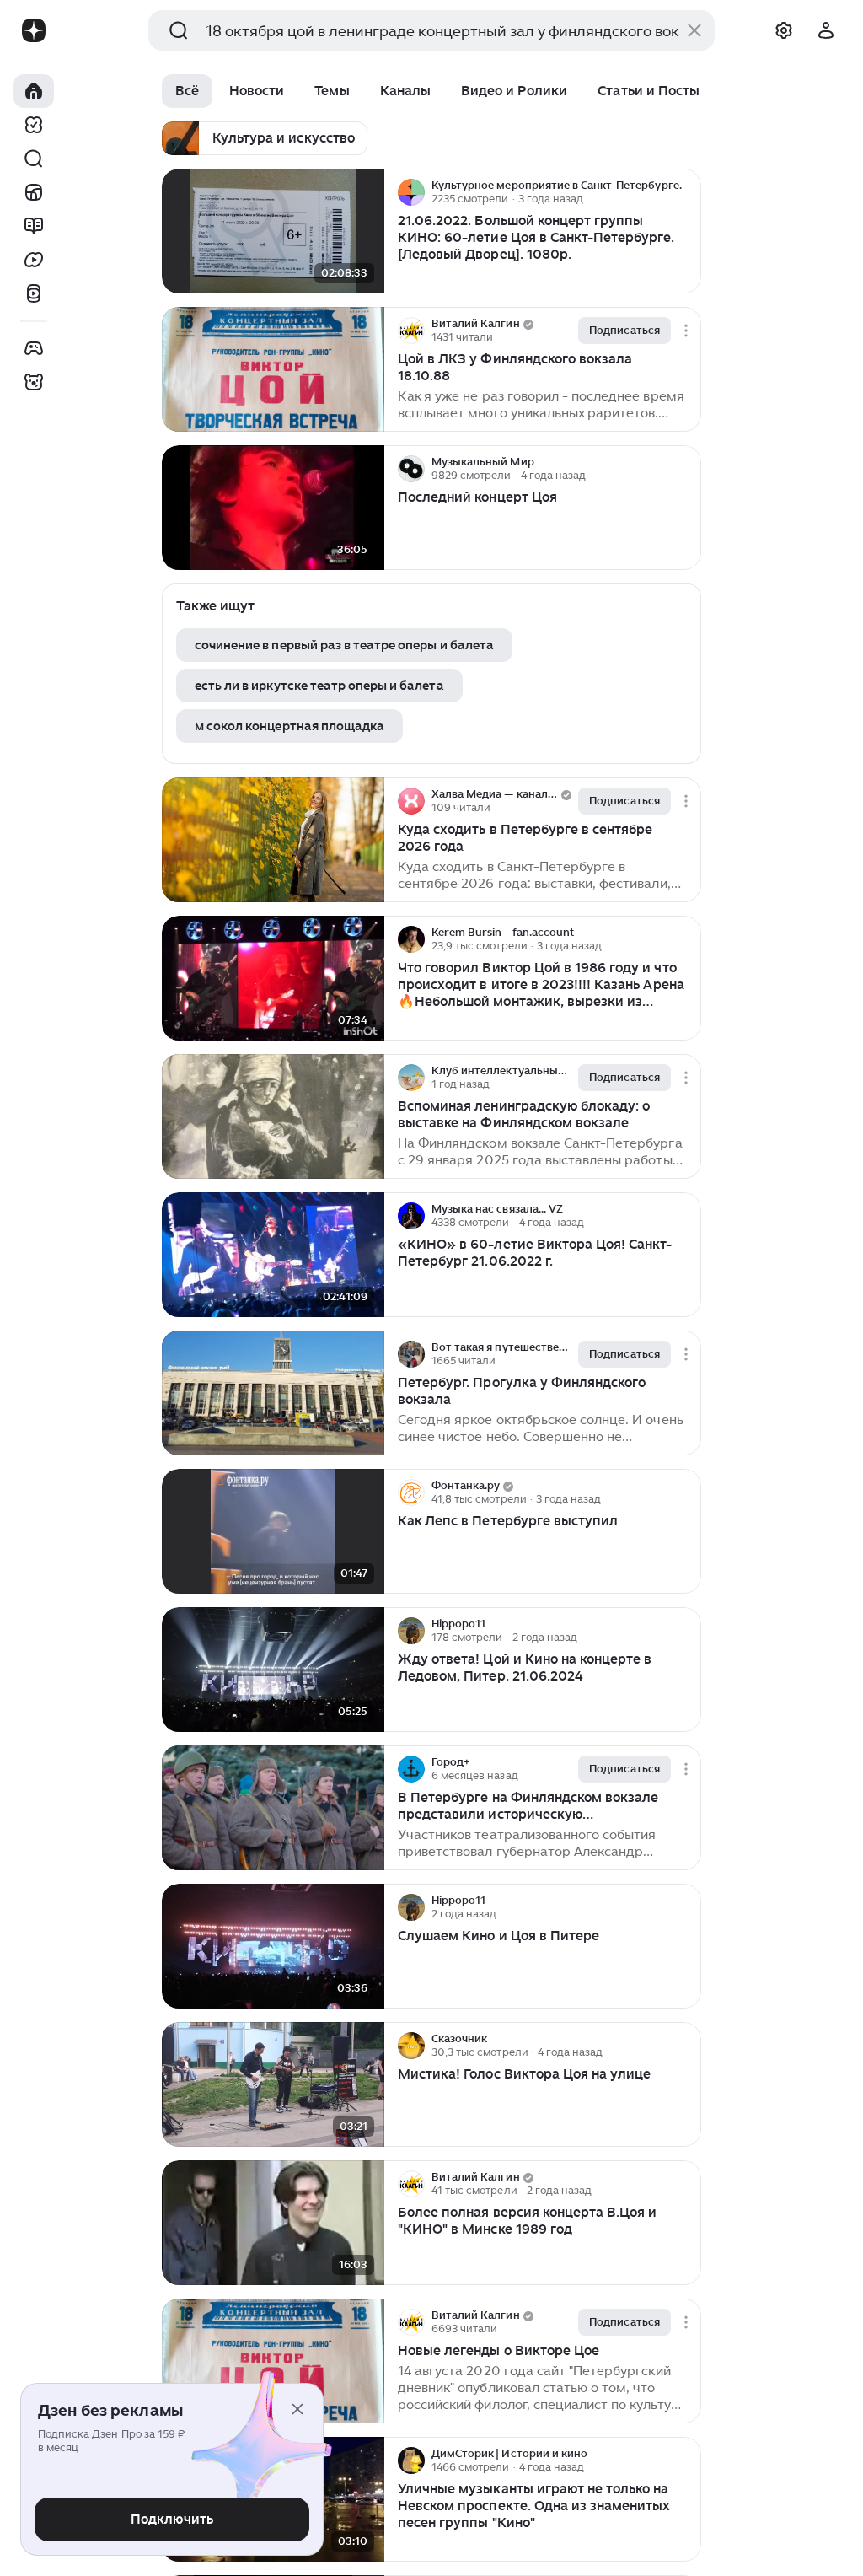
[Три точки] (686, 192)
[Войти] (826, 30)
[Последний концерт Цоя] (273, 508)
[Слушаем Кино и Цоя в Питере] (273, 1947)
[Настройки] (784, 30)
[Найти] (34, 159)
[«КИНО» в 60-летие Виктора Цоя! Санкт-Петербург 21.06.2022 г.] (273, 1255)
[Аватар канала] (411, 192)
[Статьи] (34, 226)
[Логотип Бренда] (34, 30)
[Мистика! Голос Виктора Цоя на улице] (273, 2085)
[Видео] (34, 260)
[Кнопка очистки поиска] (694, 30)
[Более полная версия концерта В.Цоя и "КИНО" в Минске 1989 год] (273, 2223)
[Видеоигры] (34, 348)
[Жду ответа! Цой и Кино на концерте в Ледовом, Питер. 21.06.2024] (273, 1670)
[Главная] (34, 91)
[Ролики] (34, 293)
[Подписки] (34, 125)
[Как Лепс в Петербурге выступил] (273, 1532)
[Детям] (34, 382)
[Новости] (34, 192)
